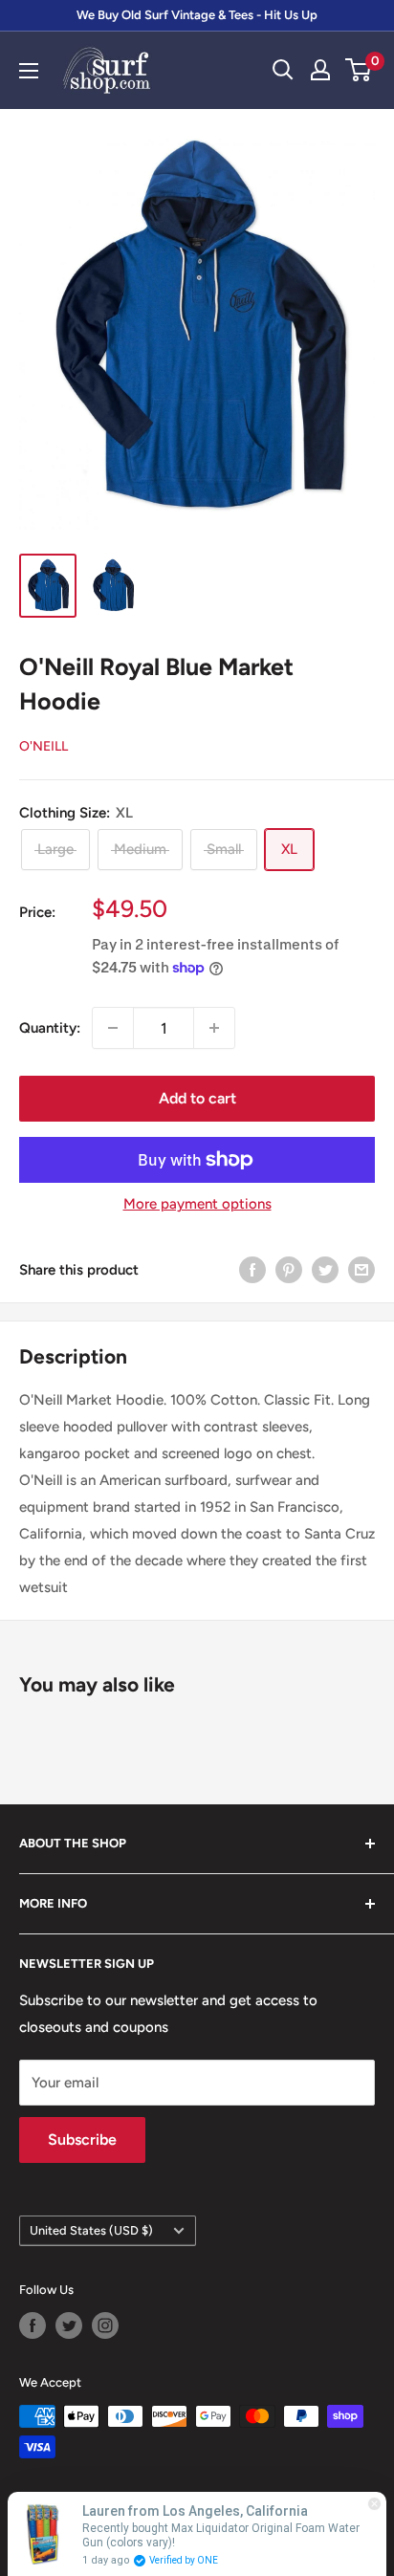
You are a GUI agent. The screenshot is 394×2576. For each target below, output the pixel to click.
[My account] (320, 70)
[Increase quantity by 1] (214, 1028)
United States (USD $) (91, 2230)
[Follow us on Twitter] (69, 2325)
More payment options (197, 1204)
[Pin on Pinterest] (289, 1269)
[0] (359, 70)
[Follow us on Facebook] (33, 2325)
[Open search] (283, 70)
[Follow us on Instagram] (105, 2325)
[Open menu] (29, 71)
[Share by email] (361, 1269)
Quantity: (50, 1028)
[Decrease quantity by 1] (113, 1028)
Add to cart (197, 1098)
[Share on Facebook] (252, 1269)
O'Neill (44, 746)
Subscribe (82, 2139)
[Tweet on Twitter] (325, 1269)
